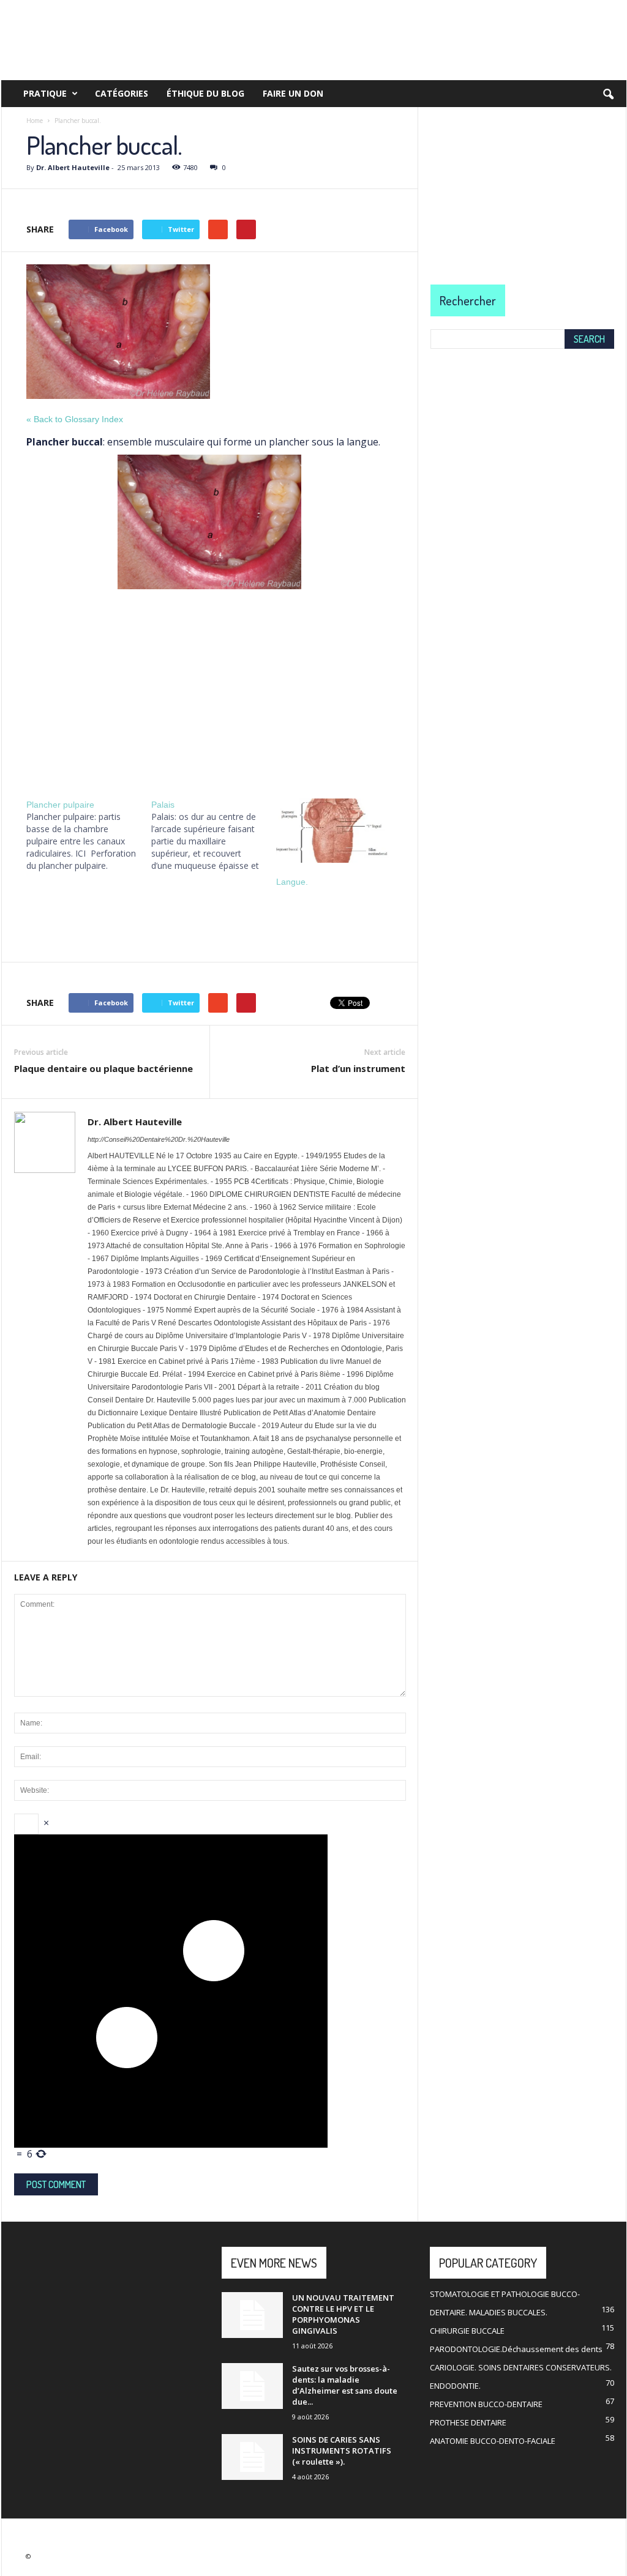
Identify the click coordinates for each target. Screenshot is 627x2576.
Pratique (45, 93)
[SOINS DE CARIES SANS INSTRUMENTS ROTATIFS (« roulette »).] (252, 2457)
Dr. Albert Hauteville (73, 167)
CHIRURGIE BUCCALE (467, 2331)
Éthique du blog (205, 93)
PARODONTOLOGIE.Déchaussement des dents (516, 2349)
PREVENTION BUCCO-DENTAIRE (486, 2404)
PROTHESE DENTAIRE (468, 2422)
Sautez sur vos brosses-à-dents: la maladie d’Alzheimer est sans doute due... (345, 2385)
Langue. (292, 882)
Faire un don (293, 93)
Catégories (122, 93)
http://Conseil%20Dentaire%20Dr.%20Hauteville (159, 1139)
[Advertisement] (210, 690)
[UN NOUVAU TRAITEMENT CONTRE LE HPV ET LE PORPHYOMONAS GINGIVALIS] (252, 2315)
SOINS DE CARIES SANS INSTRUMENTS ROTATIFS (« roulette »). (342, 2451)
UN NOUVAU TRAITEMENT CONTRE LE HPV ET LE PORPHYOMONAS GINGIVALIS (343, 2314)
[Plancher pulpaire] (89, 835)
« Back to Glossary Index (75, 419)
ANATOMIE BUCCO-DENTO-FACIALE (493, 2441)
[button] (608, 95)
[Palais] (214, 835)
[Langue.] (332, 831)
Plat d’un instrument (358, 1068)
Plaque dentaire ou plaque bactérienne (103, 1068)
